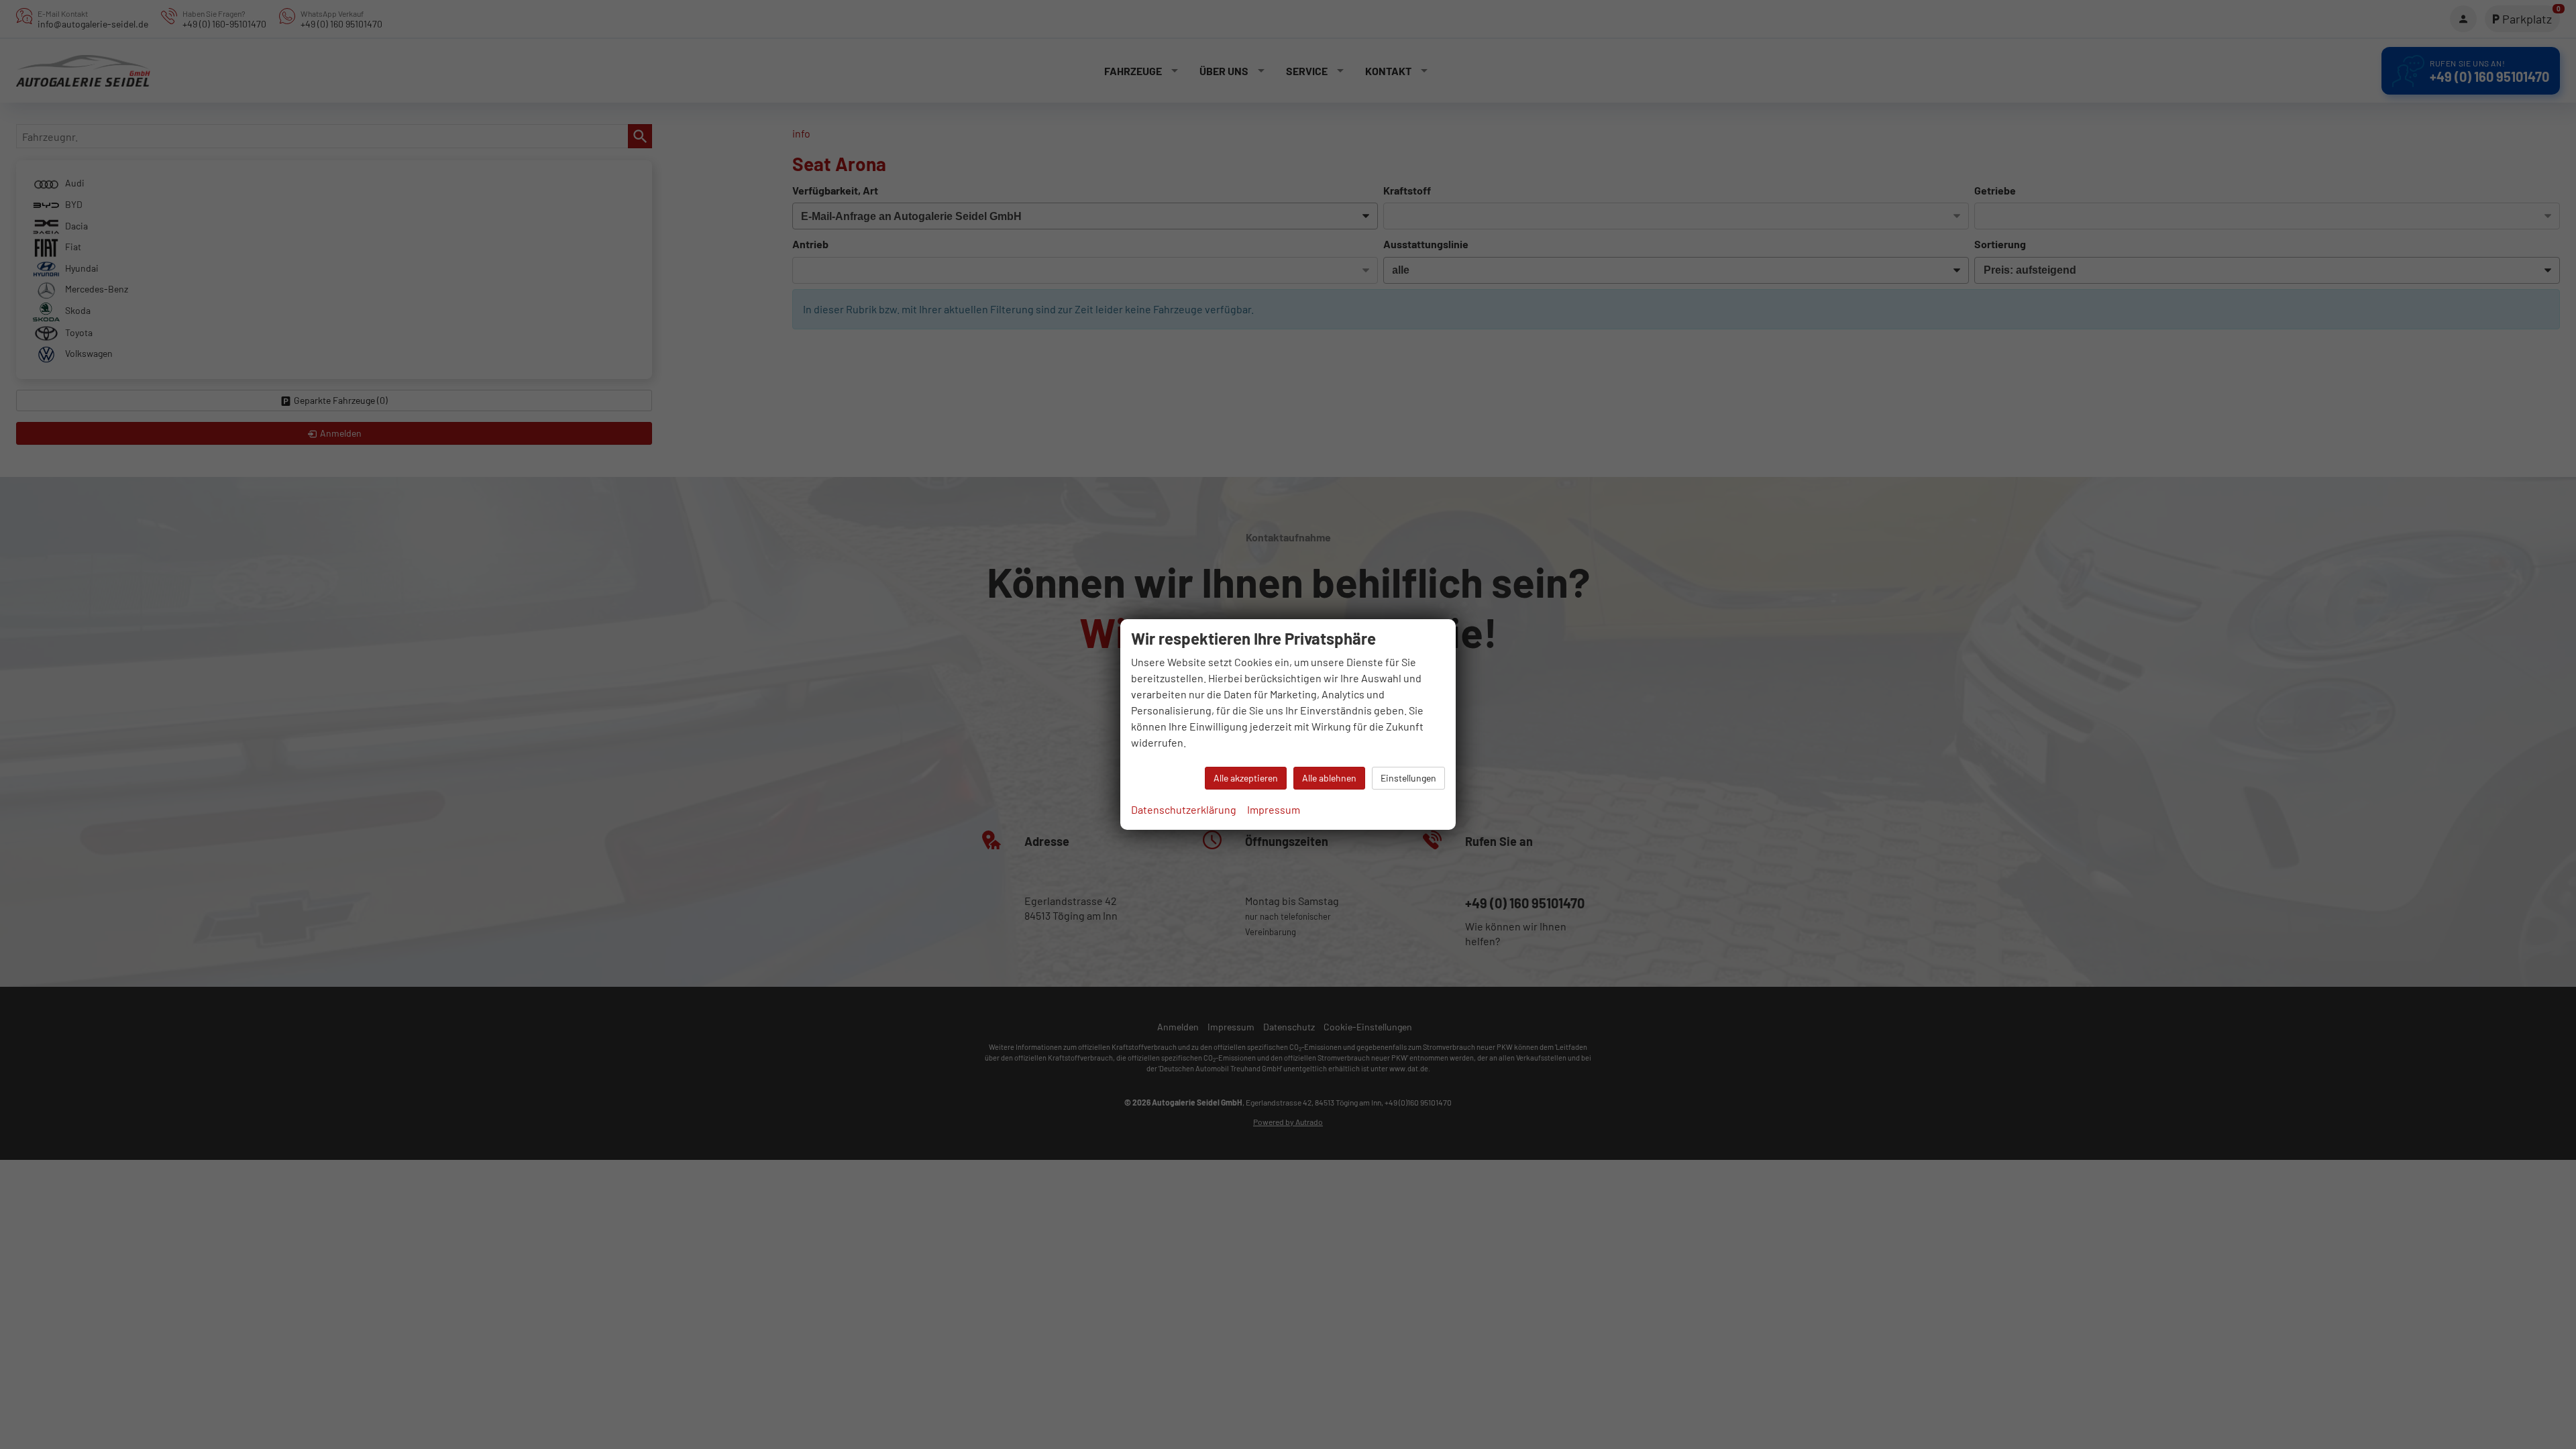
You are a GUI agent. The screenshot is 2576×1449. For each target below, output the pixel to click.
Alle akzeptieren (1246, 778)
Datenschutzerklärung (1184, 809)
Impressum (1274, 809)
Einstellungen (1408, 778)
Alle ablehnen (1329, 778)
